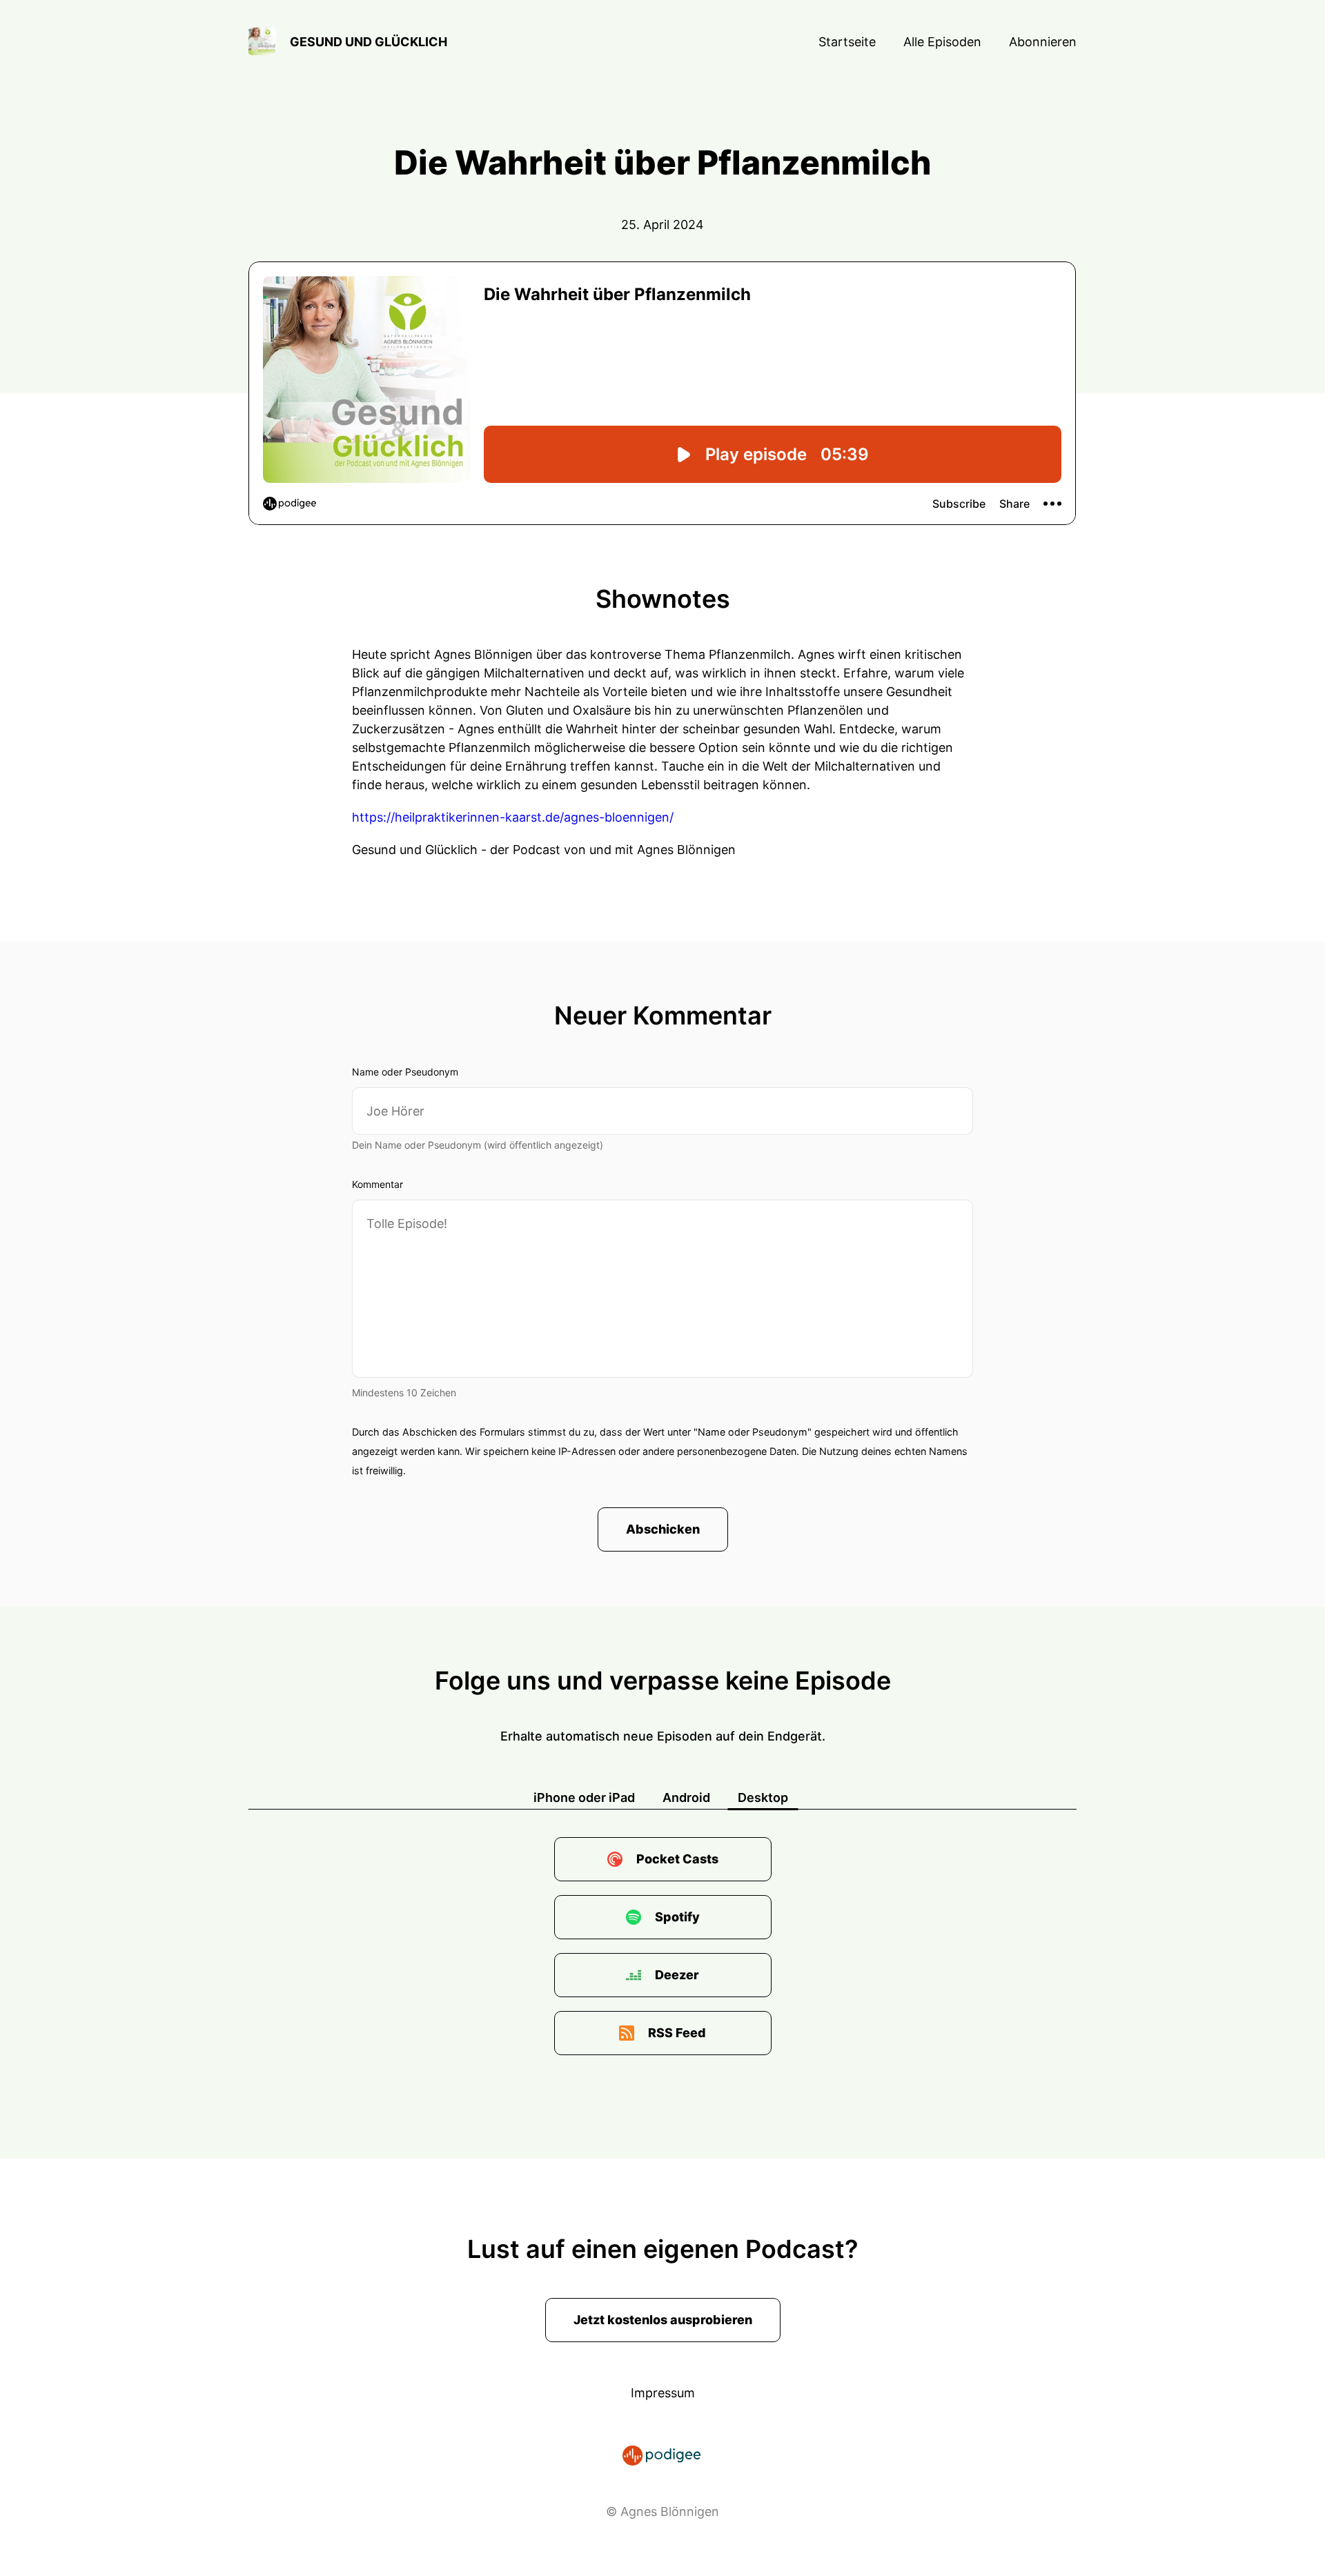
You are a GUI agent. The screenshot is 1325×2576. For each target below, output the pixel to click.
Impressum (663, 2393)
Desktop (763, 1797)
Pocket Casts (677, 1859)
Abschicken (663, 1529)
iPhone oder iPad (584, 1797)
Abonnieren (1043, 42)
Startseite (847, 42)
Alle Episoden (942, 42)
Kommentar (377, 1184)
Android (686, 1797)
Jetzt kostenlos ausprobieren (663, 2320)
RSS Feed (677, 2033)
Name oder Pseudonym (405, 1072)
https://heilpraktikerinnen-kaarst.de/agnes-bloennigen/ (513, 817)
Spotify (677, 1917)
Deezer (677, 1975)
